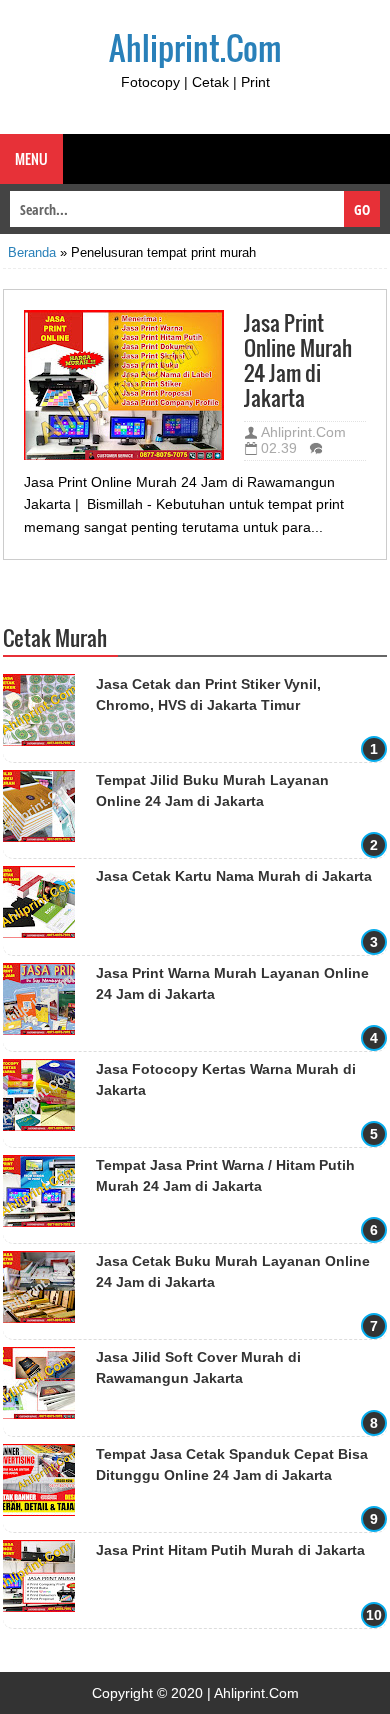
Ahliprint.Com (195, 47)
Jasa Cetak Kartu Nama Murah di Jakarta (234, 876)
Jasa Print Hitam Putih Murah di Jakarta (230, 1550)
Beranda (32, 252)
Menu (31, 158)
